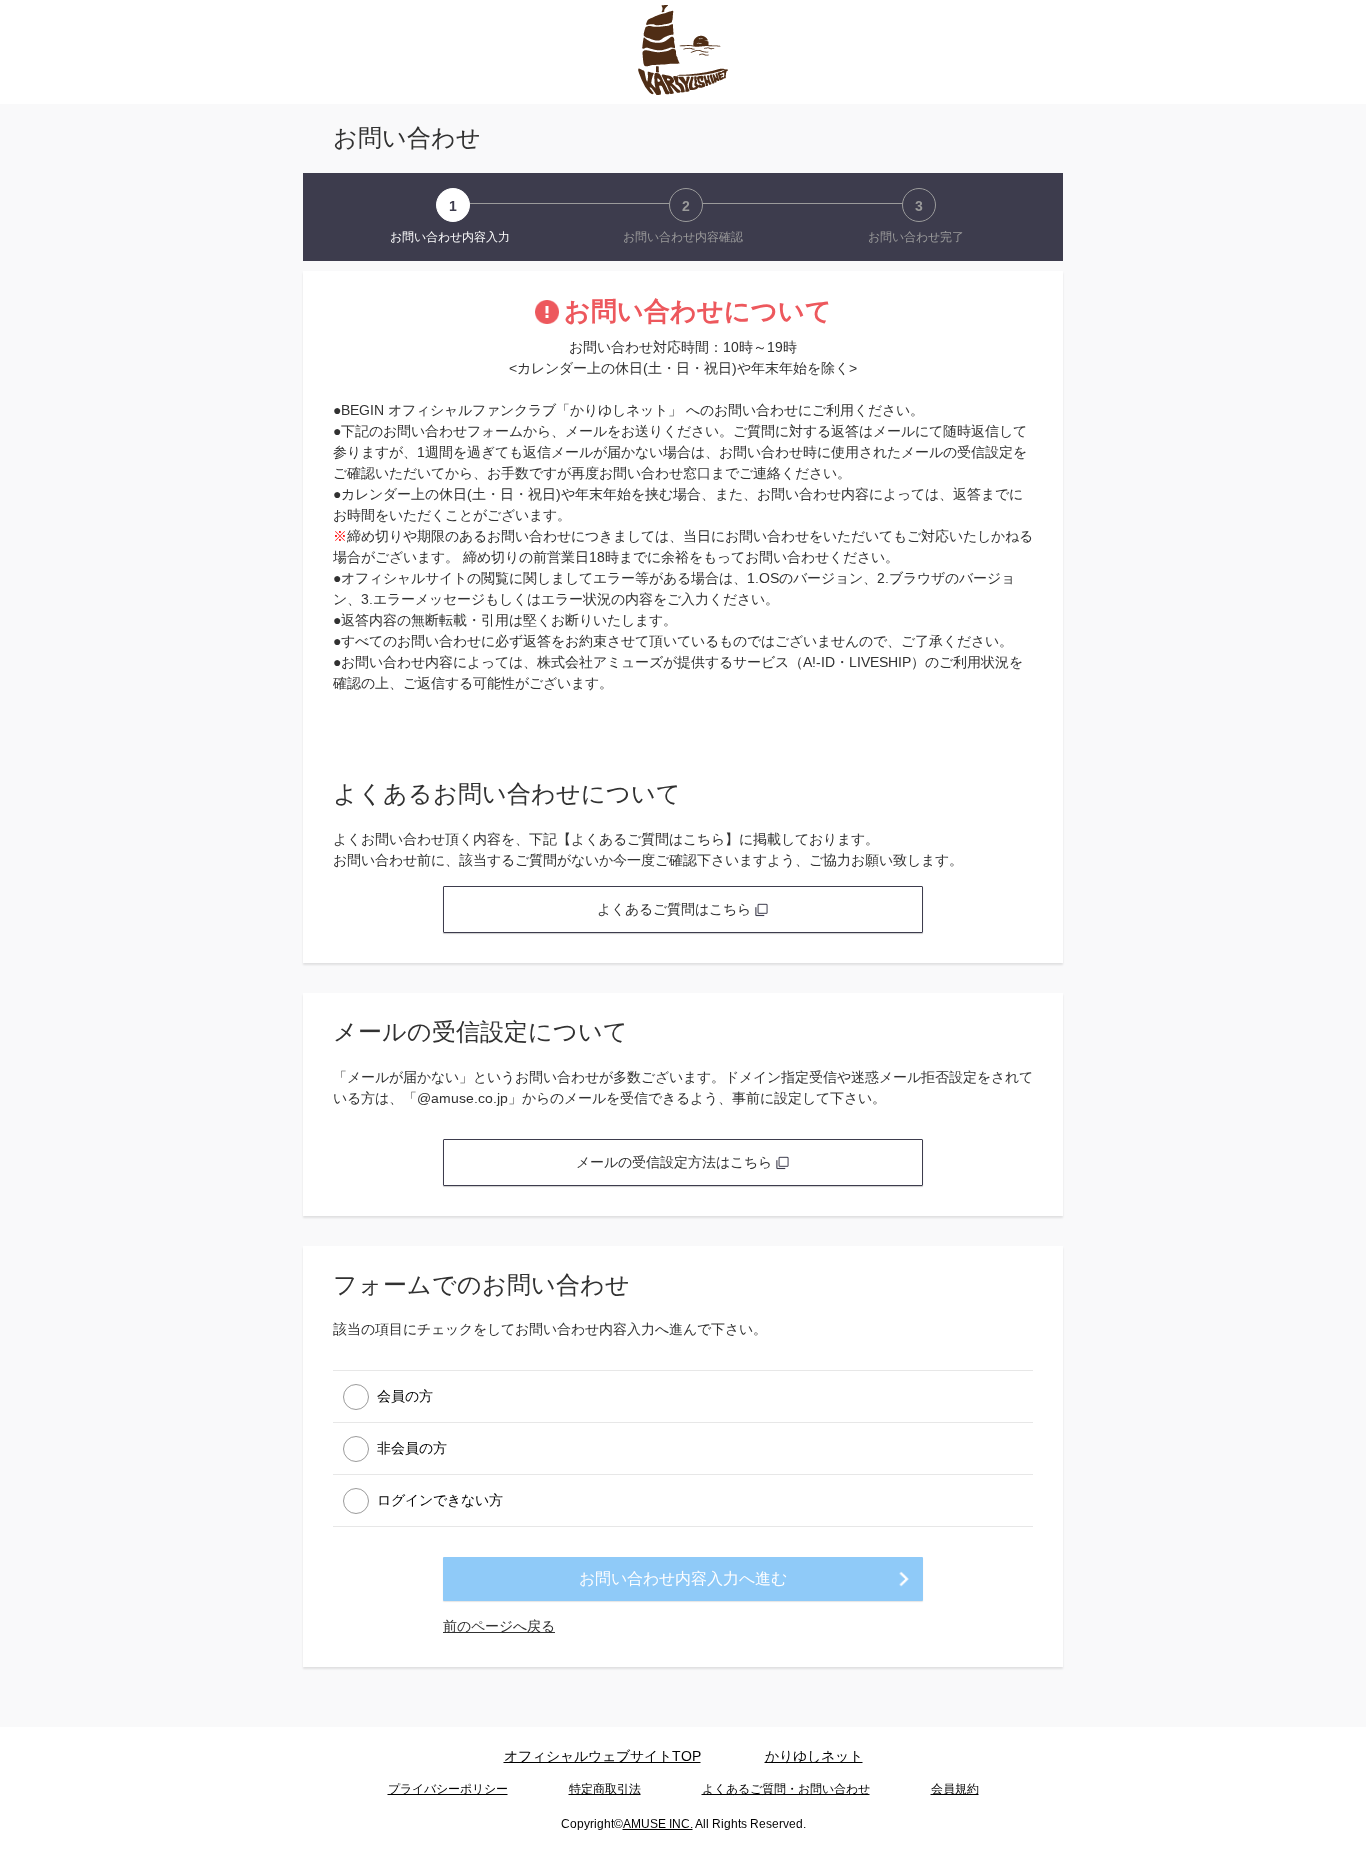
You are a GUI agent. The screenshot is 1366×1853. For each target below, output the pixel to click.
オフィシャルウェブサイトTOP (602, 1756)
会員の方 (405, 1396)
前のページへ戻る (499, 1626)
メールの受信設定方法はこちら (676, 1162)
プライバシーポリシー (448, 1789)
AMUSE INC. (658, 1824)
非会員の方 (412, 1448)
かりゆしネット (814, 1756)
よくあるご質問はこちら (676, 909)
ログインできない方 (440, 1500)
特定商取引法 (605, 1789)
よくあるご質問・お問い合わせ (786, 1789)
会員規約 (955, 1789)
